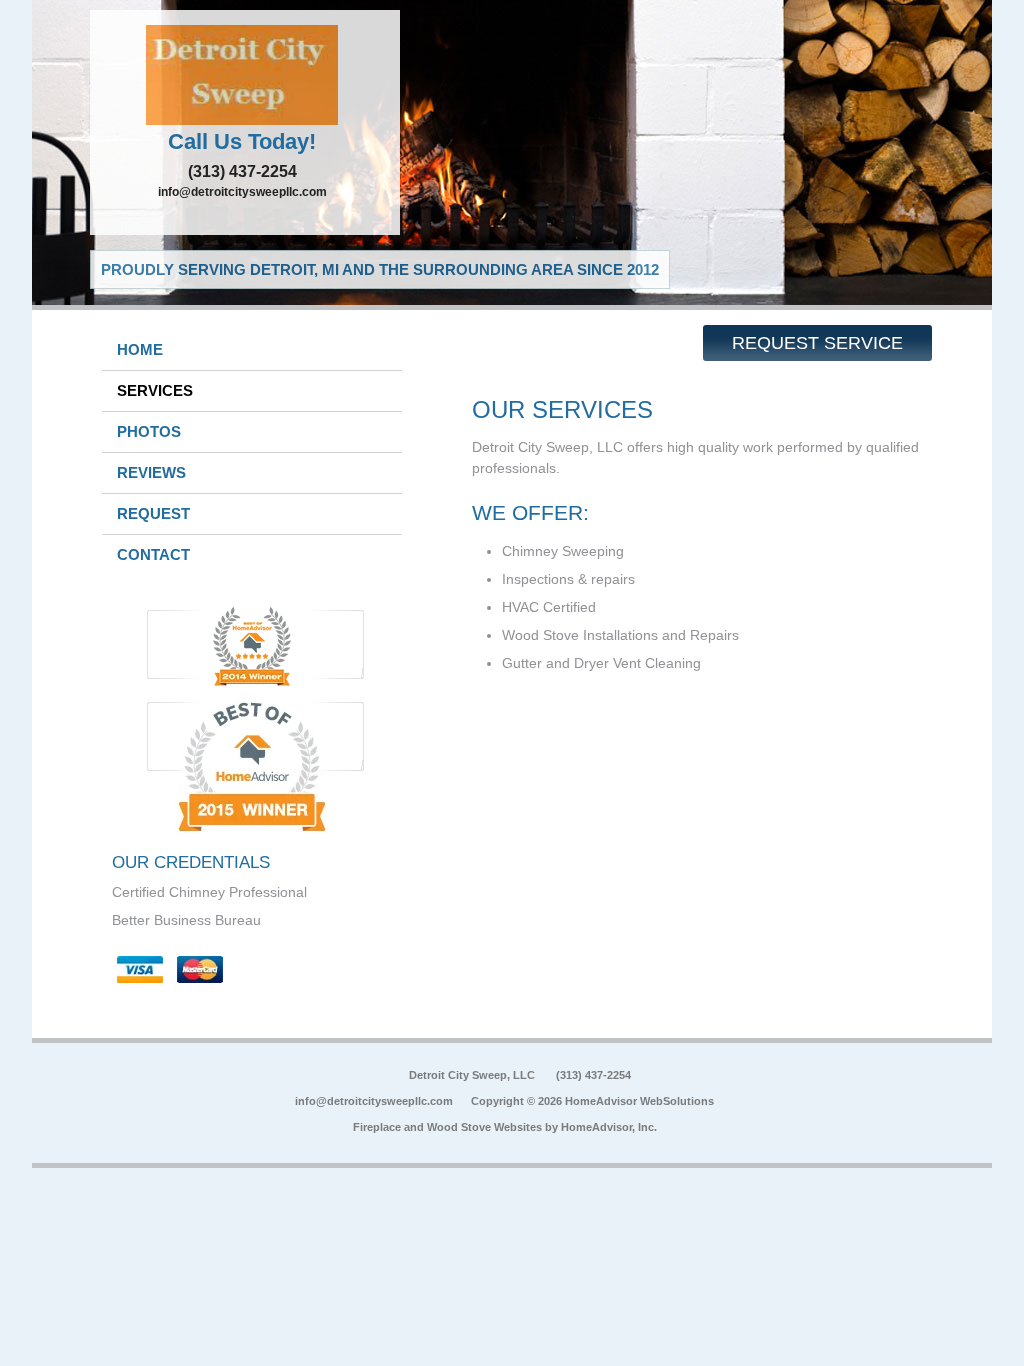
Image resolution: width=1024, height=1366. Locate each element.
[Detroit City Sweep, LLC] (245, 75)
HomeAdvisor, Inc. (609, 1127)
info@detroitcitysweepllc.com (242, 192)
